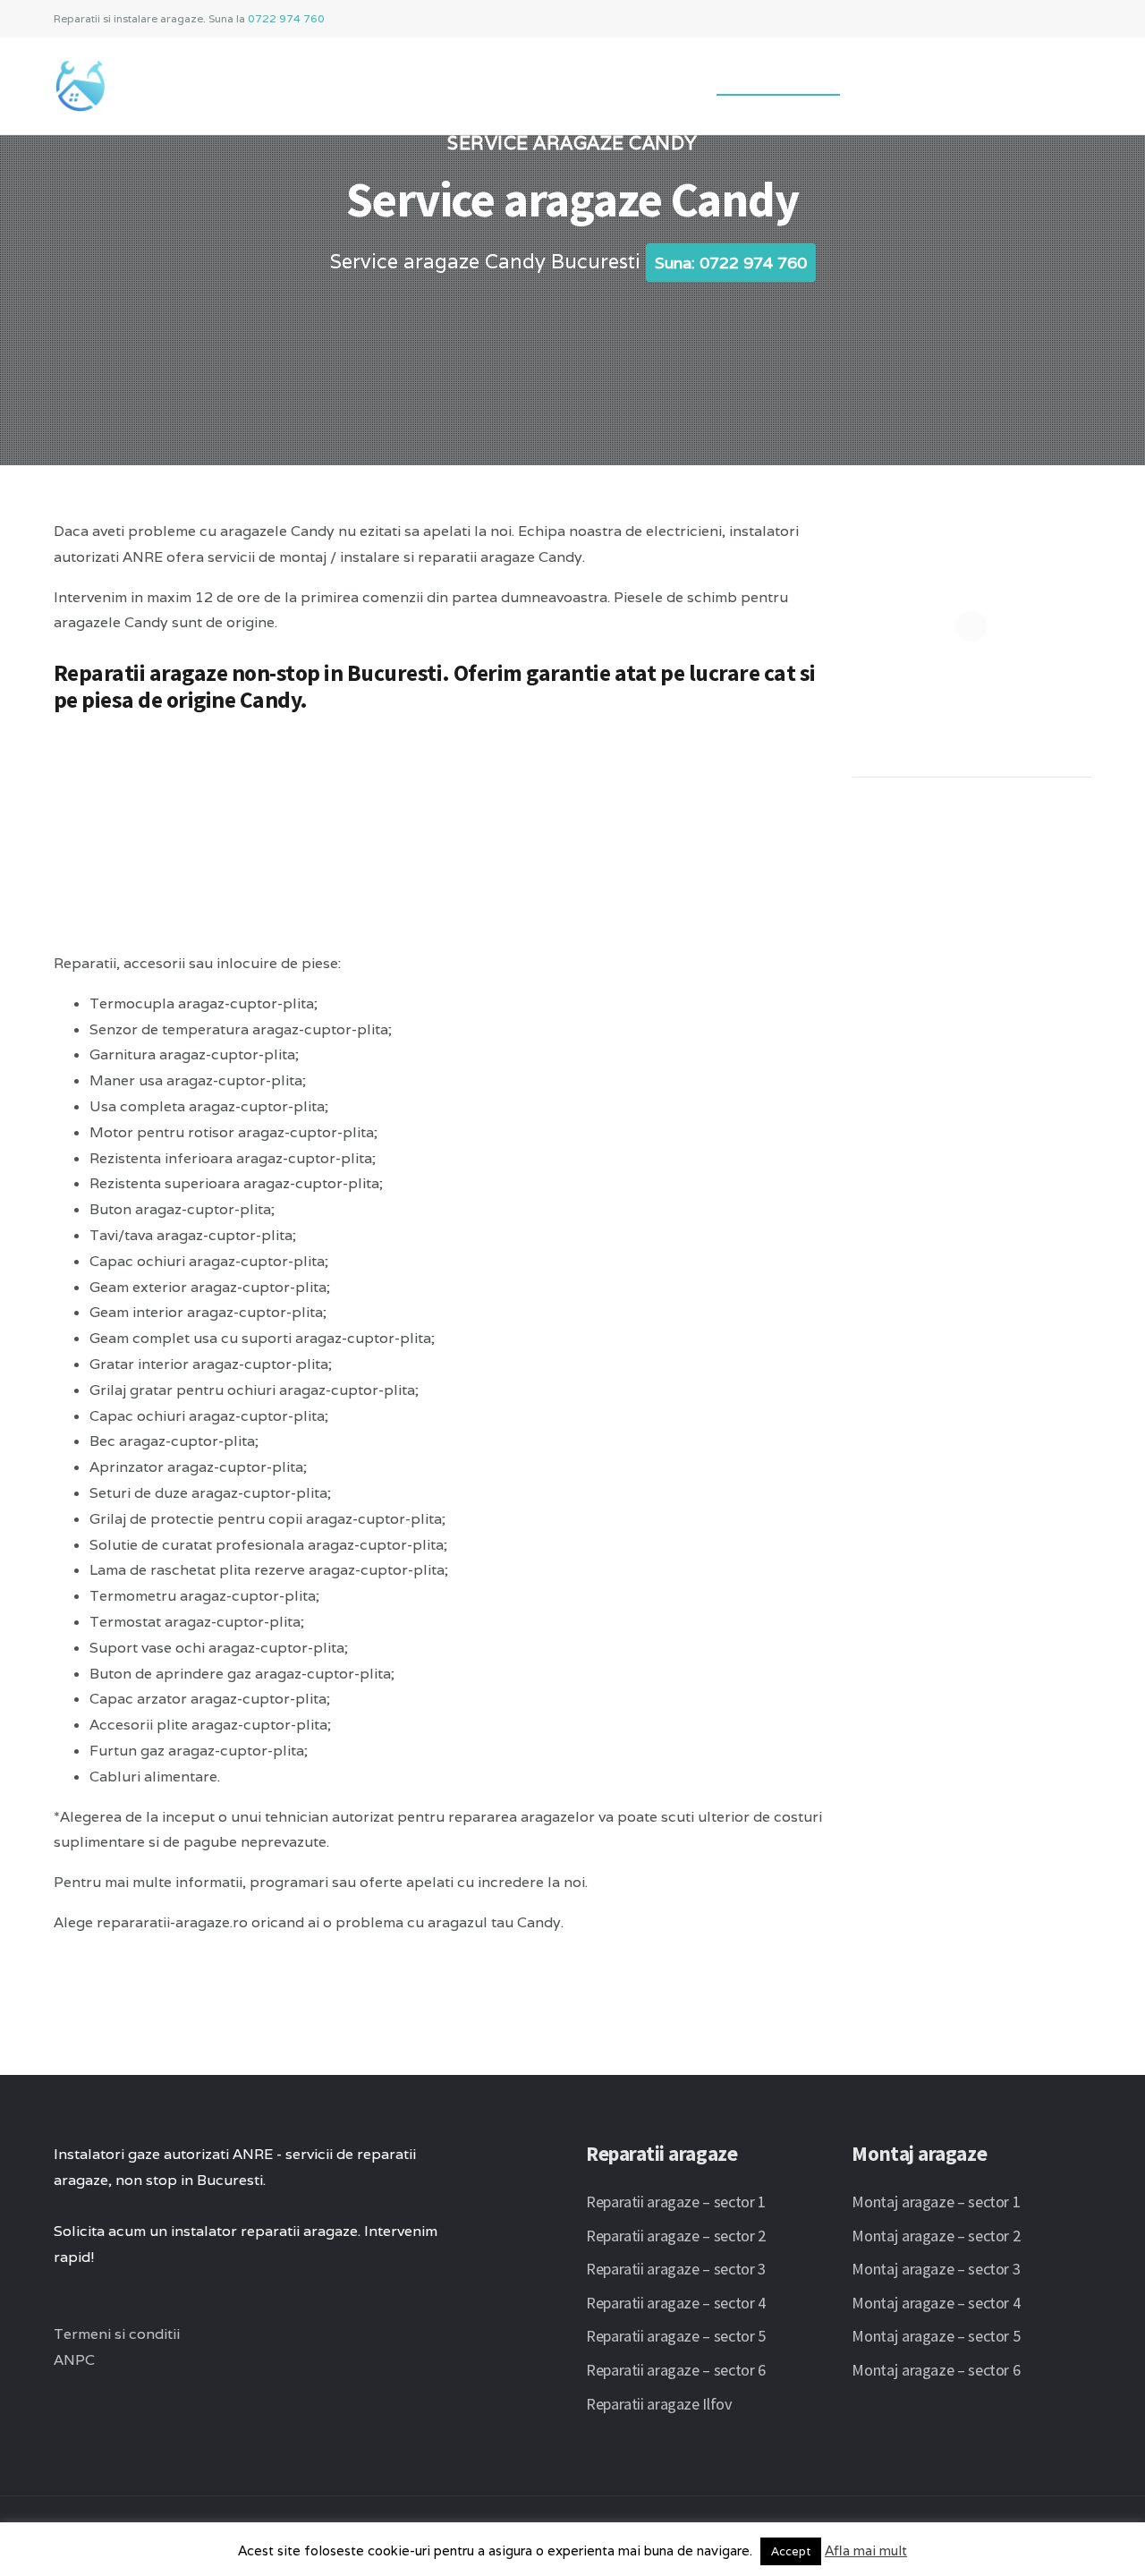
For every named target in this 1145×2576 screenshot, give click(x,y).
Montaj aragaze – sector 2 (936, 2236)
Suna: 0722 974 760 (731, 263)
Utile (891, 79)
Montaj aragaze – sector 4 (936, 2303)
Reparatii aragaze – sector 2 (676, 2236)
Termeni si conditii (117, 2334)
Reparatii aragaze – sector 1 (676, 2202)
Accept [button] (791, 2551)
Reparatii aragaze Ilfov (659, 2404)
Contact (972, 79)
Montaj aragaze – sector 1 (936, 2202)
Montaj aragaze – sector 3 (936, 2269)
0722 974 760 (286, 18)
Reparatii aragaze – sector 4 (676, 2303)
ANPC (74, 2360)
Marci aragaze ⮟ (778, 79)
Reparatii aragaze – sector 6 (676, 2370)
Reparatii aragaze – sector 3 (676, 2269)
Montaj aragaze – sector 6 (936, 2370)
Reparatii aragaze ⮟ (611, 79)
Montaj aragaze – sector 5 (936, 2336)
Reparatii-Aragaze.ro (242, 79)
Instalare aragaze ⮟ (429, 79)
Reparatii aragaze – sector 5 (676, 2336)
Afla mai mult (866, 2550)
